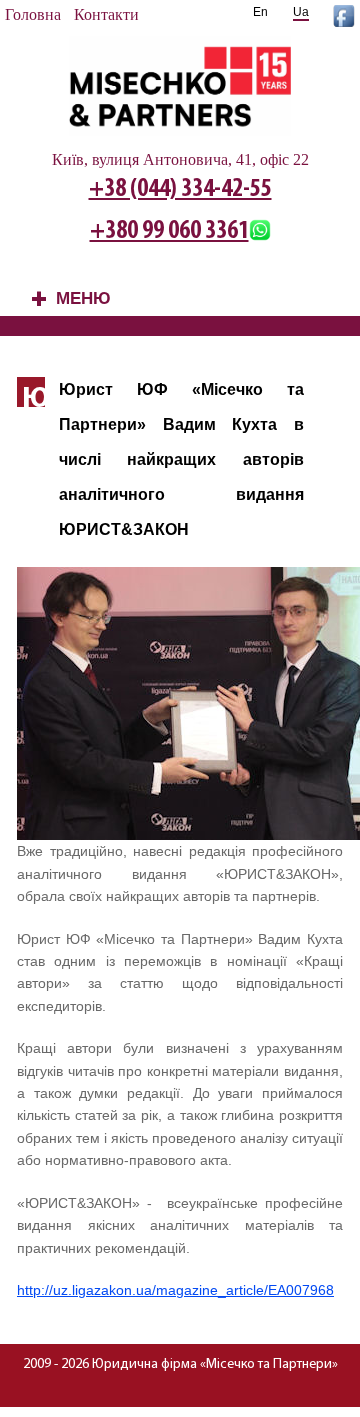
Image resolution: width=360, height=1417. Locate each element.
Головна (33, 14)
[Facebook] (344, 21)
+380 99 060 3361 (169, 231)
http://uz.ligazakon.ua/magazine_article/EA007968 (175, 1290)
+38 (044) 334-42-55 (180, 189)
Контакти (106, 14)
